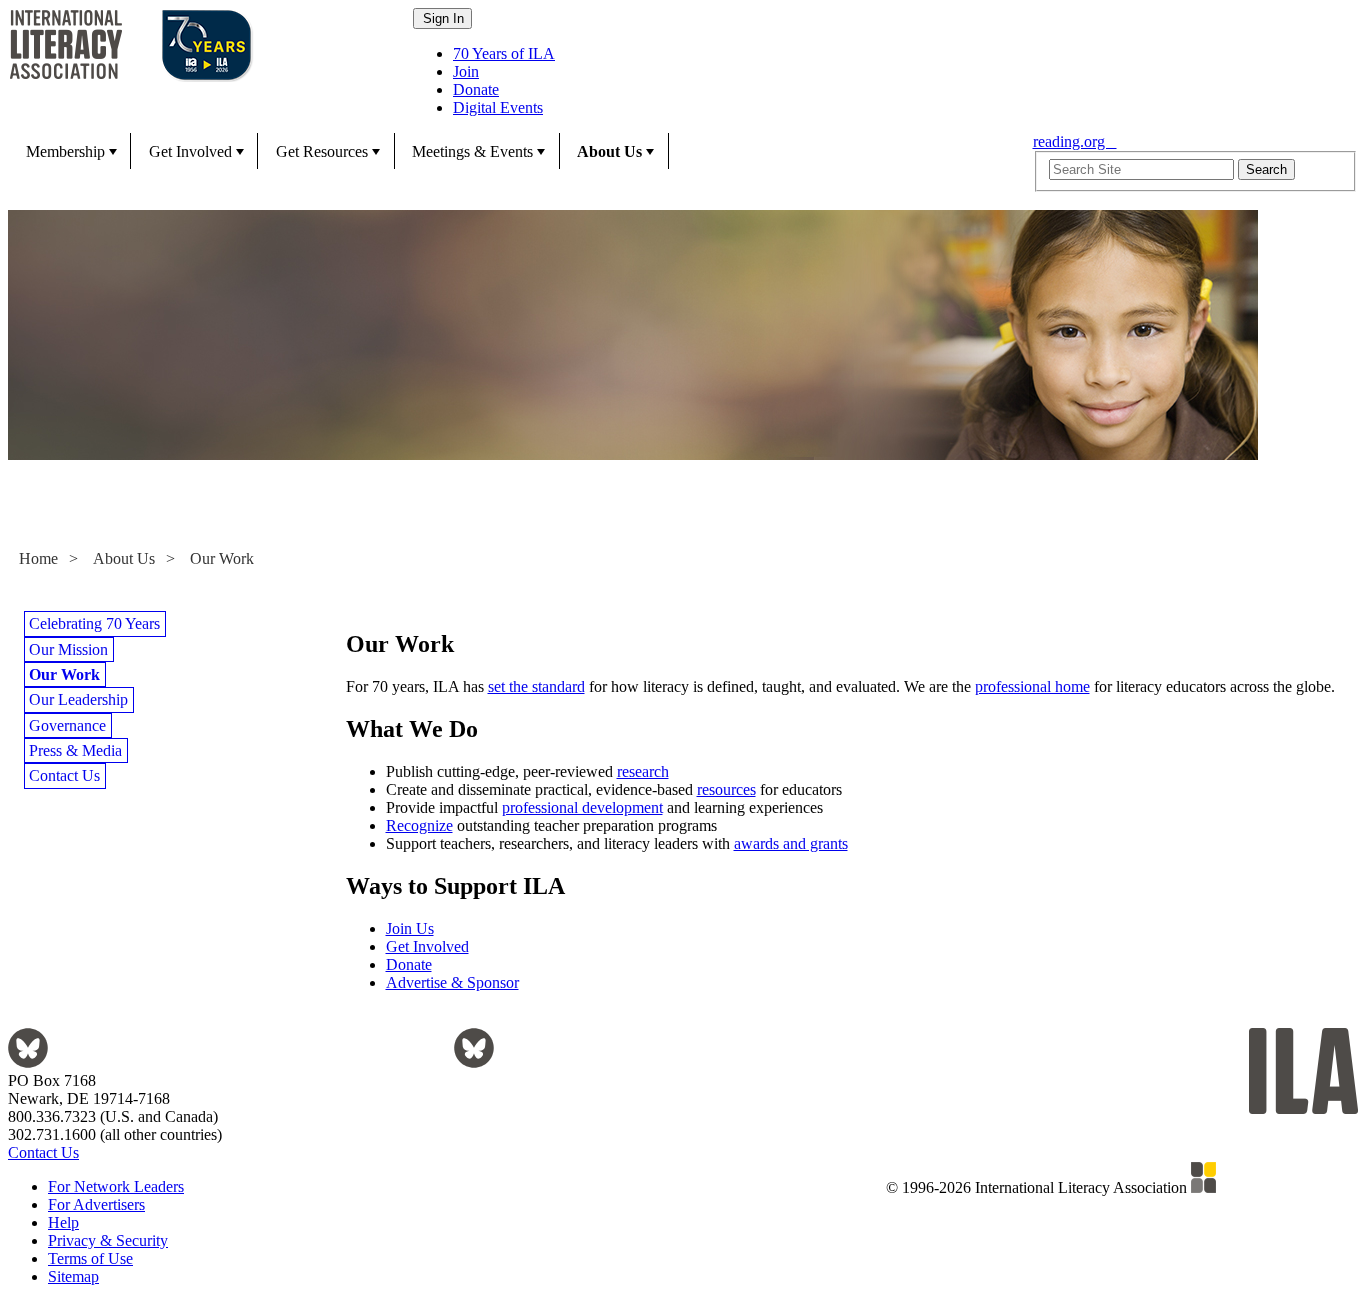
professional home (1032, 686)
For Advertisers (96, 1204)
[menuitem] (69, 151)
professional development (582, 807)
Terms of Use (90, 1258)
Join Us (410, 928)
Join (466, 71)
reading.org (1075, 141)
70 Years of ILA (504, 53)
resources (726, 789)
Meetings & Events (472, 151)
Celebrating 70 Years (94, 623)
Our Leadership (78, 699)
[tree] (177, 699)
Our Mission (68, 649)
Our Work (222, 558)
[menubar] (514, 151)
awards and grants (791, 843)
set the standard (536, 686)
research (643, 771)
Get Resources (322, 151)
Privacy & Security (108, 1240)
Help (63, 1222)
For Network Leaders (116, 1186)
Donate (476, 89)
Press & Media (75, 750)
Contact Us (64, 775)
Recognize (419, 825)
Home (38, 558)
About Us (609, 151)
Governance (67, 725)
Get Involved (190, 151)
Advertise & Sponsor (452, 982)
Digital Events (498, 107)
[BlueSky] (28, 1062)
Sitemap (73, 1276)
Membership (65, 151)
